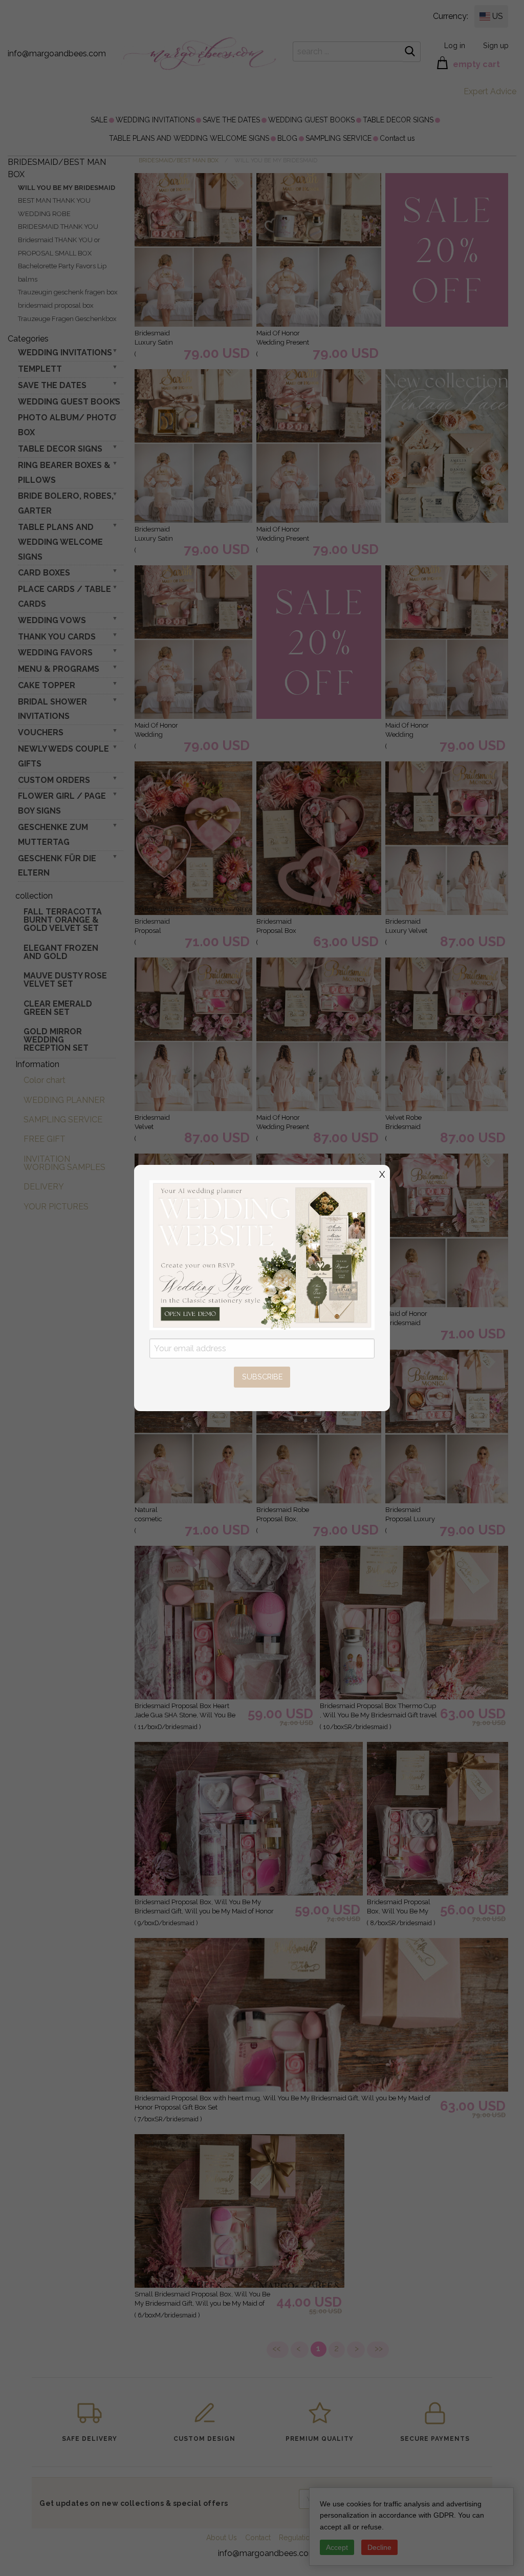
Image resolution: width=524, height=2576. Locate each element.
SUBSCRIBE (262, 1377)
